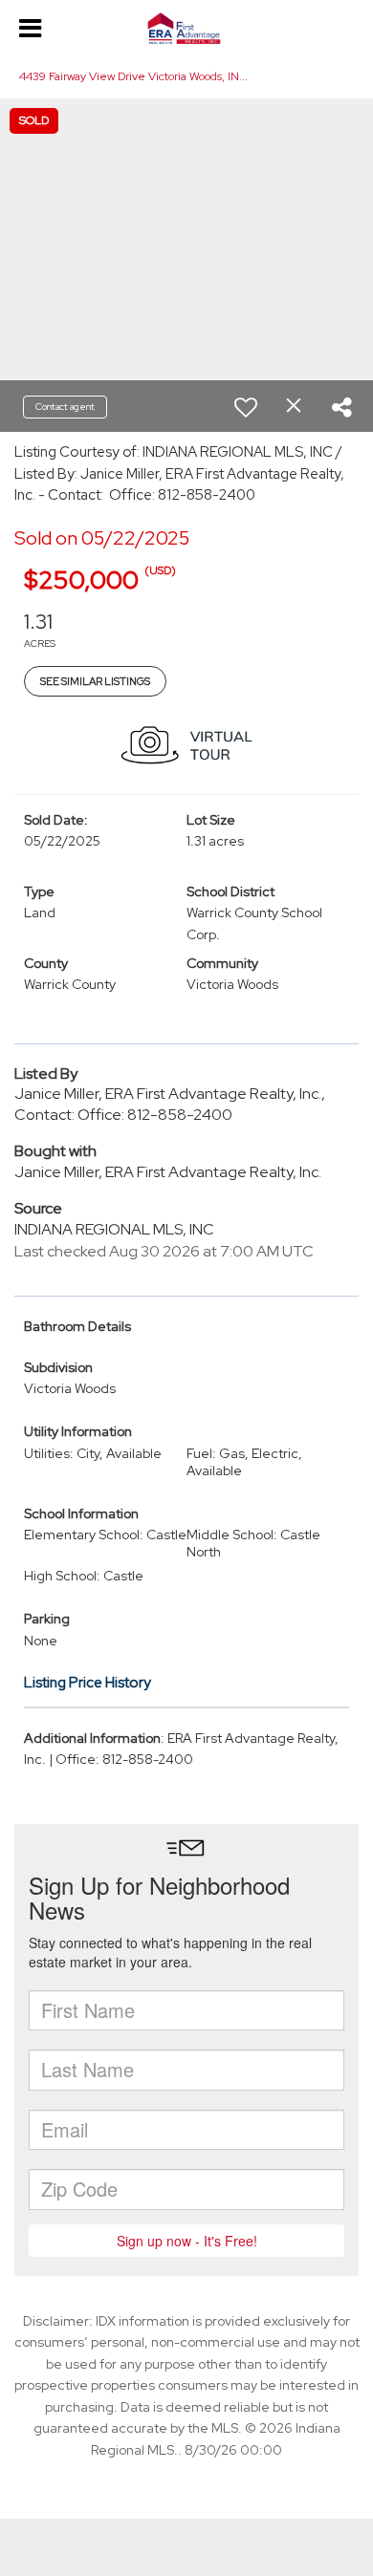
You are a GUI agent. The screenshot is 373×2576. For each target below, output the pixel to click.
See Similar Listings (95, 681)
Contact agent (65, 407)
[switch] (246, 407)
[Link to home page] (186, 29)
